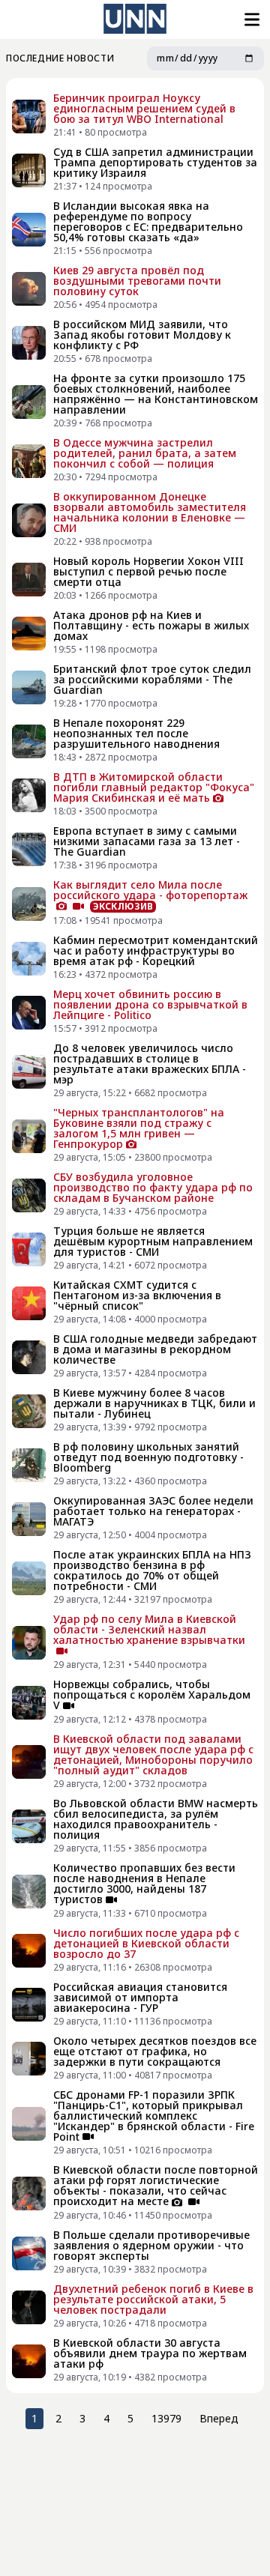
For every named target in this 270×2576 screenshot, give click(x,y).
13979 (166, 2418)
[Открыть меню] (250, 19)
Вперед (219, 2418)
